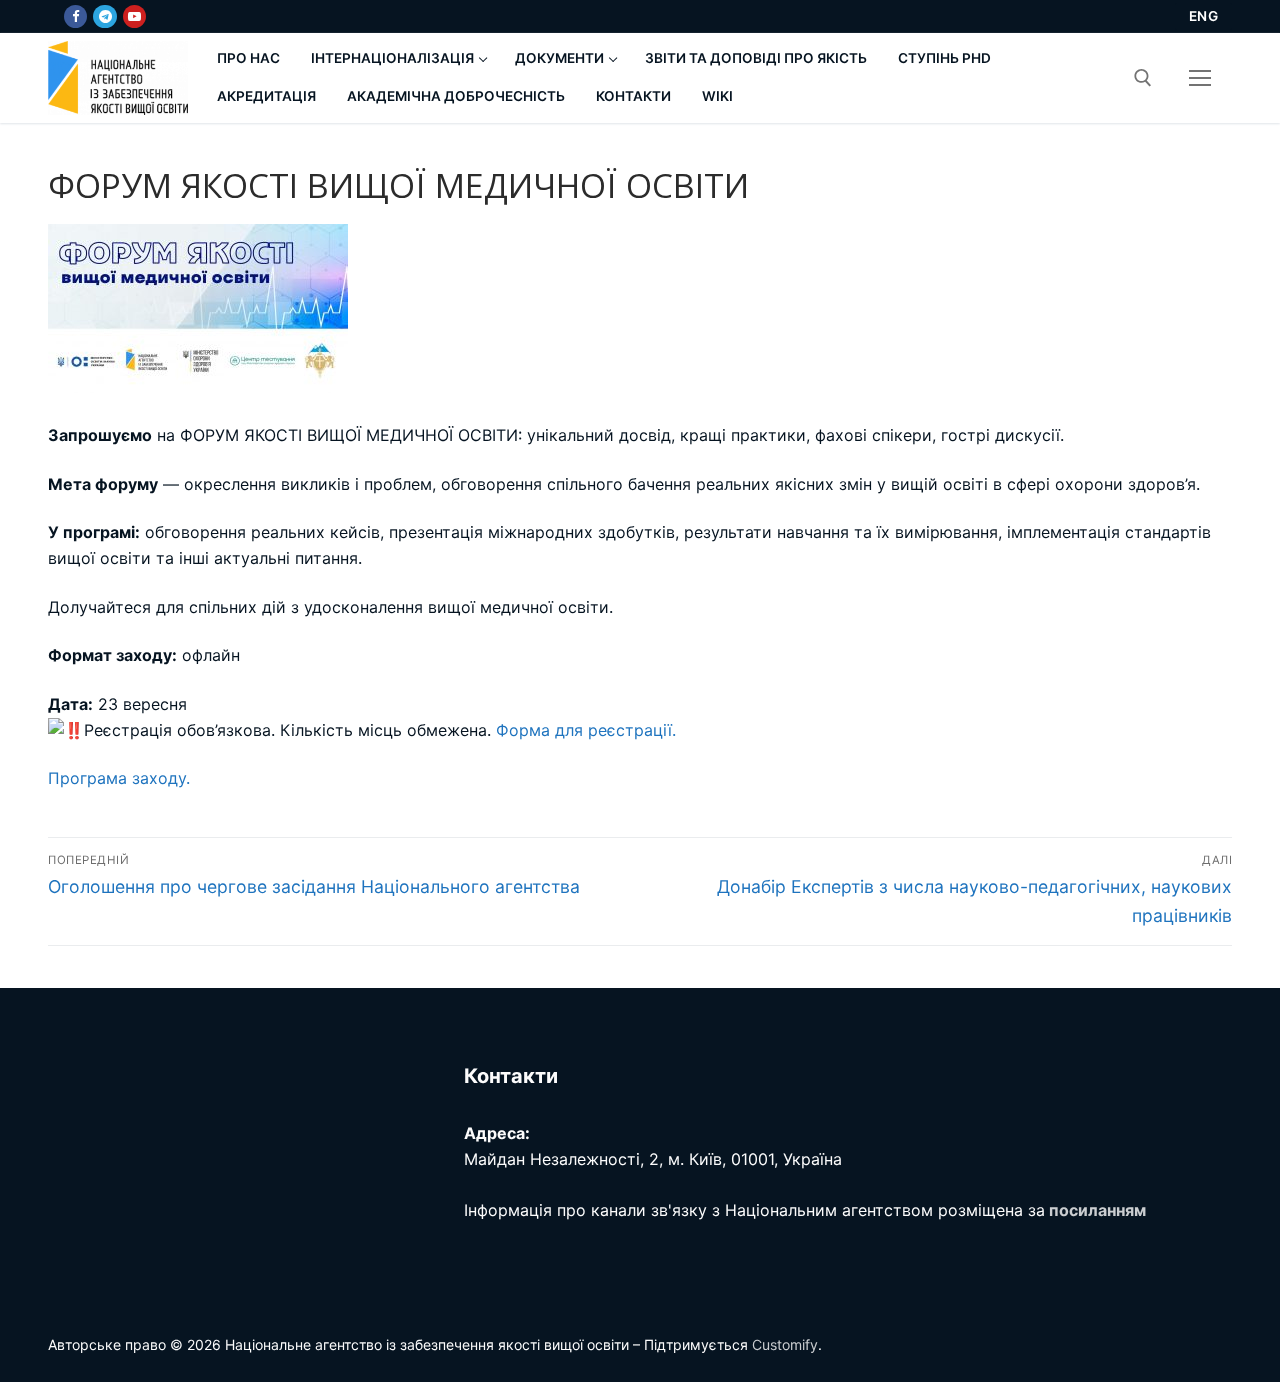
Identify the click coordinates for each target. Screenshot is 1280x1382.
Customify (785, 1344)
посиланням (1097, 1210)
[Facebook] (75, 16)
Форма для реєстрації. (586, 730)
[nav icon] (1200, 78)
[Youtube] (134, 16)
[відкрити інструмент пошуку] (1143, 78)
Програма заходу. (119, 778)
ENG (1204, 16)
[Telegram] (104, 16)
